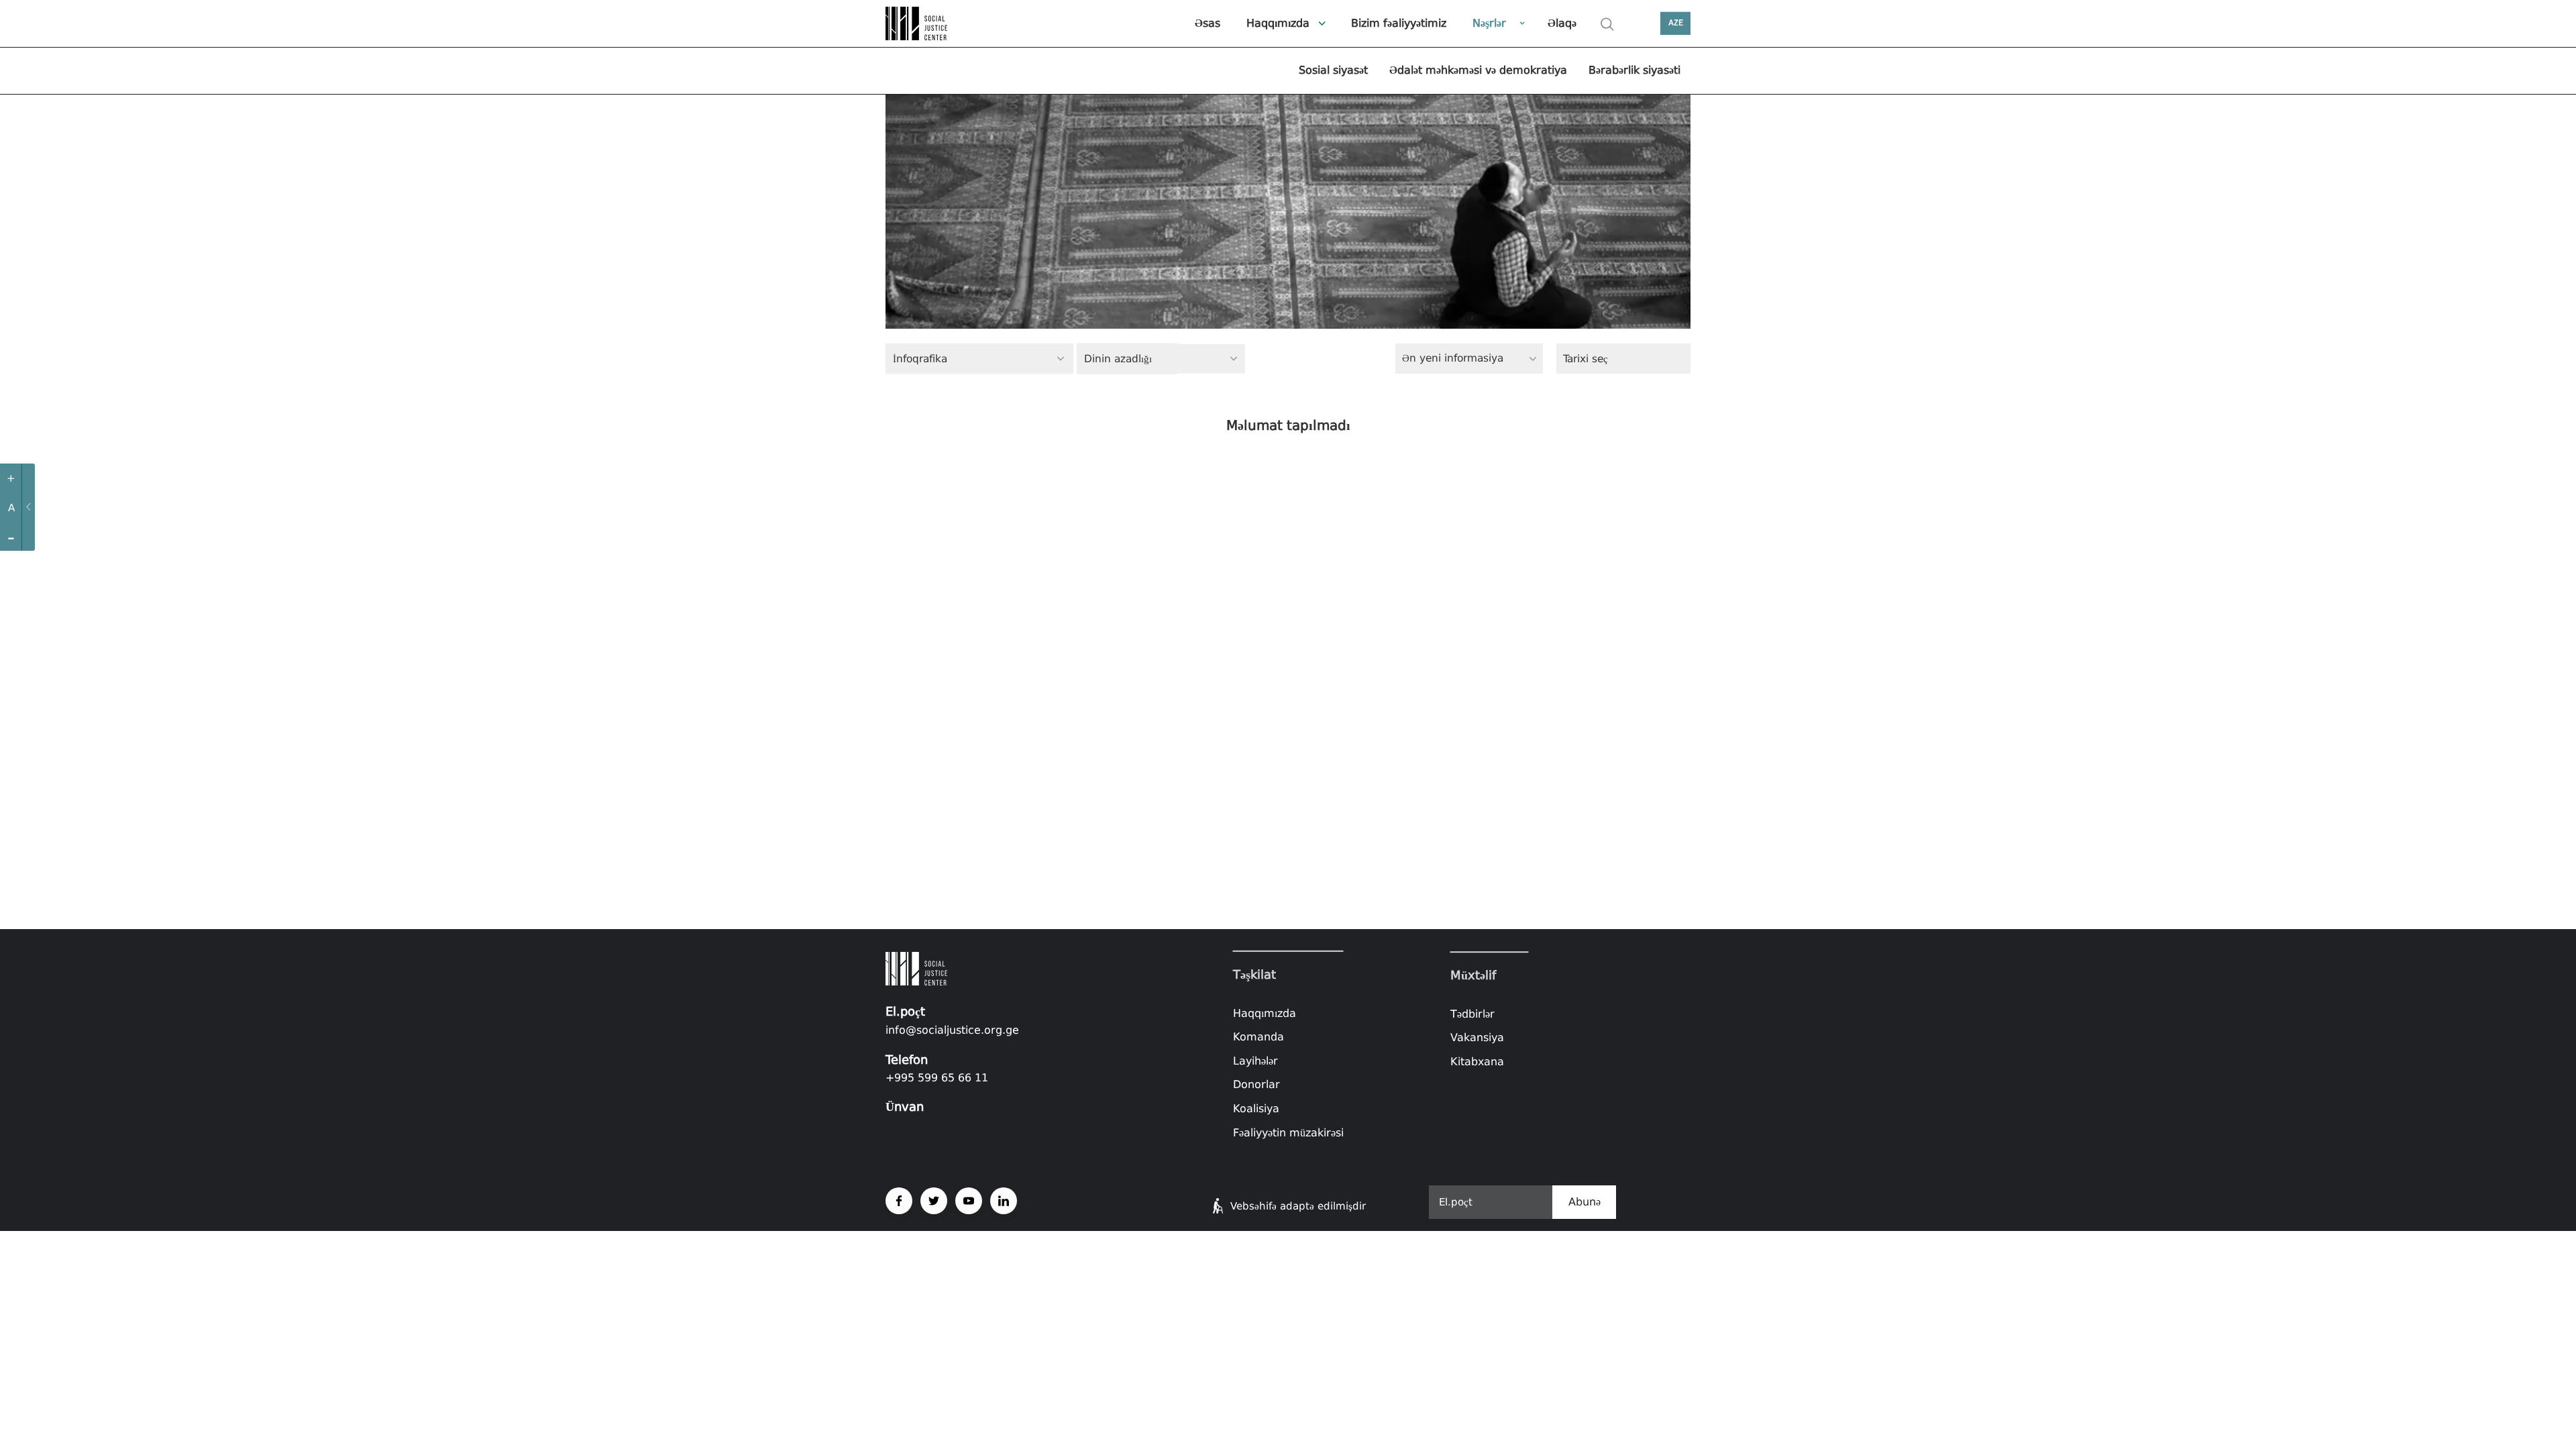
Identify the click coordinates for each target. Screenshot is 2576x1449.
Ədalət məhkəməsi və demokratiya (1478, 70)
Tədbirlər (1472, 1014)
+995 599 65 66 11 (937, 1078)
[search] (1607, 24)
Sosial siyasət (1333, 70)
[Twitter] (934, 1201)
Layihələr (1255, 1061)
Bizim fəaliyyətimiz (1399, 23)
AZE (1676, 23)
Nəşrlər (1489, 23)
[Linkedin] (1004, 1201)
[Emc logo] (932, 23)
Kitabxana (1477, 1062)
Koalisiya (1256, 1109)
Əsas (1207, 23)
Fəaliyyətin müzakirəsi (1288, 1132)
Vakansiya (1477, 1038)
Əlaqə (1562, 23)
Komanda (1258, 1037)
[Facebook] (899, 1201)
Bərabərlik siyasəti (1634, 70)
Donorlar (1256, 1084)
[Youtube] (969, 1201)
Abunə (1585, 1202)
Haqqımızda (1278, 23)
